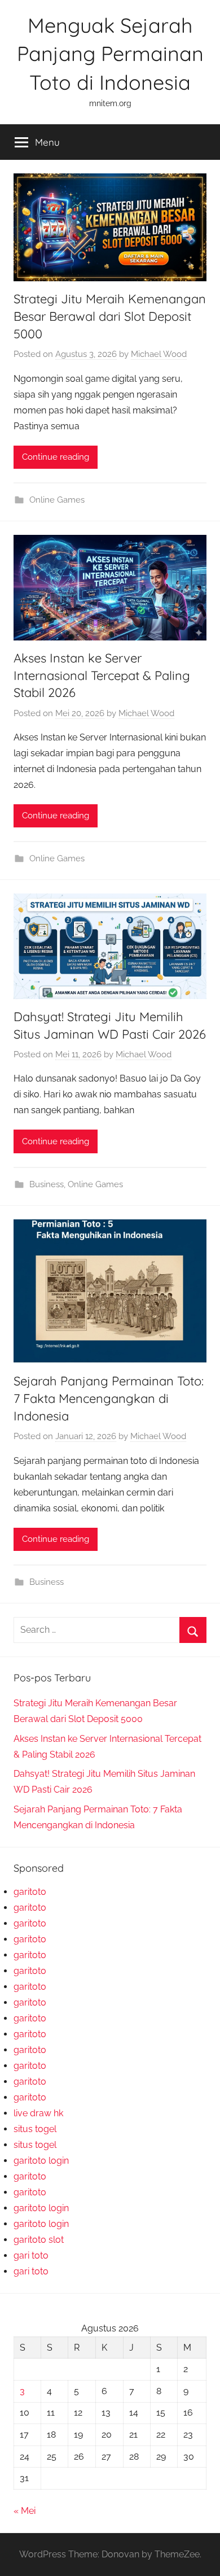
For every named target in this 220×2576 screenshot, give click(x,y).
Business (47, 1184)
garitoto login (41, 2161)
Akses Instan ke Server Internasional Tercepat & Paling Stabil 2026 (102, 675)
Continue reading (56, 457)
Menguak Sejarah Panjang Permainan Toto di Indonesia (110, 54)
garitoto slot (39, 2240)
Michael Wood (159, 354)
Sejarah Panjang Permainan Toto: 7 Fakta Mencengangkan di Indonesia (109, 1398)
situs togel (35, 2129)
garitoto (30, 1892)
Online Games (57, 500)
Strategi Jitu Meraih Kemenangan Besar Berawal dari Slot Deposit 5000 (110, 316)
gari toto (31, 2255)
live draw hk (38, 2113)
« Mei (25, 2511)
